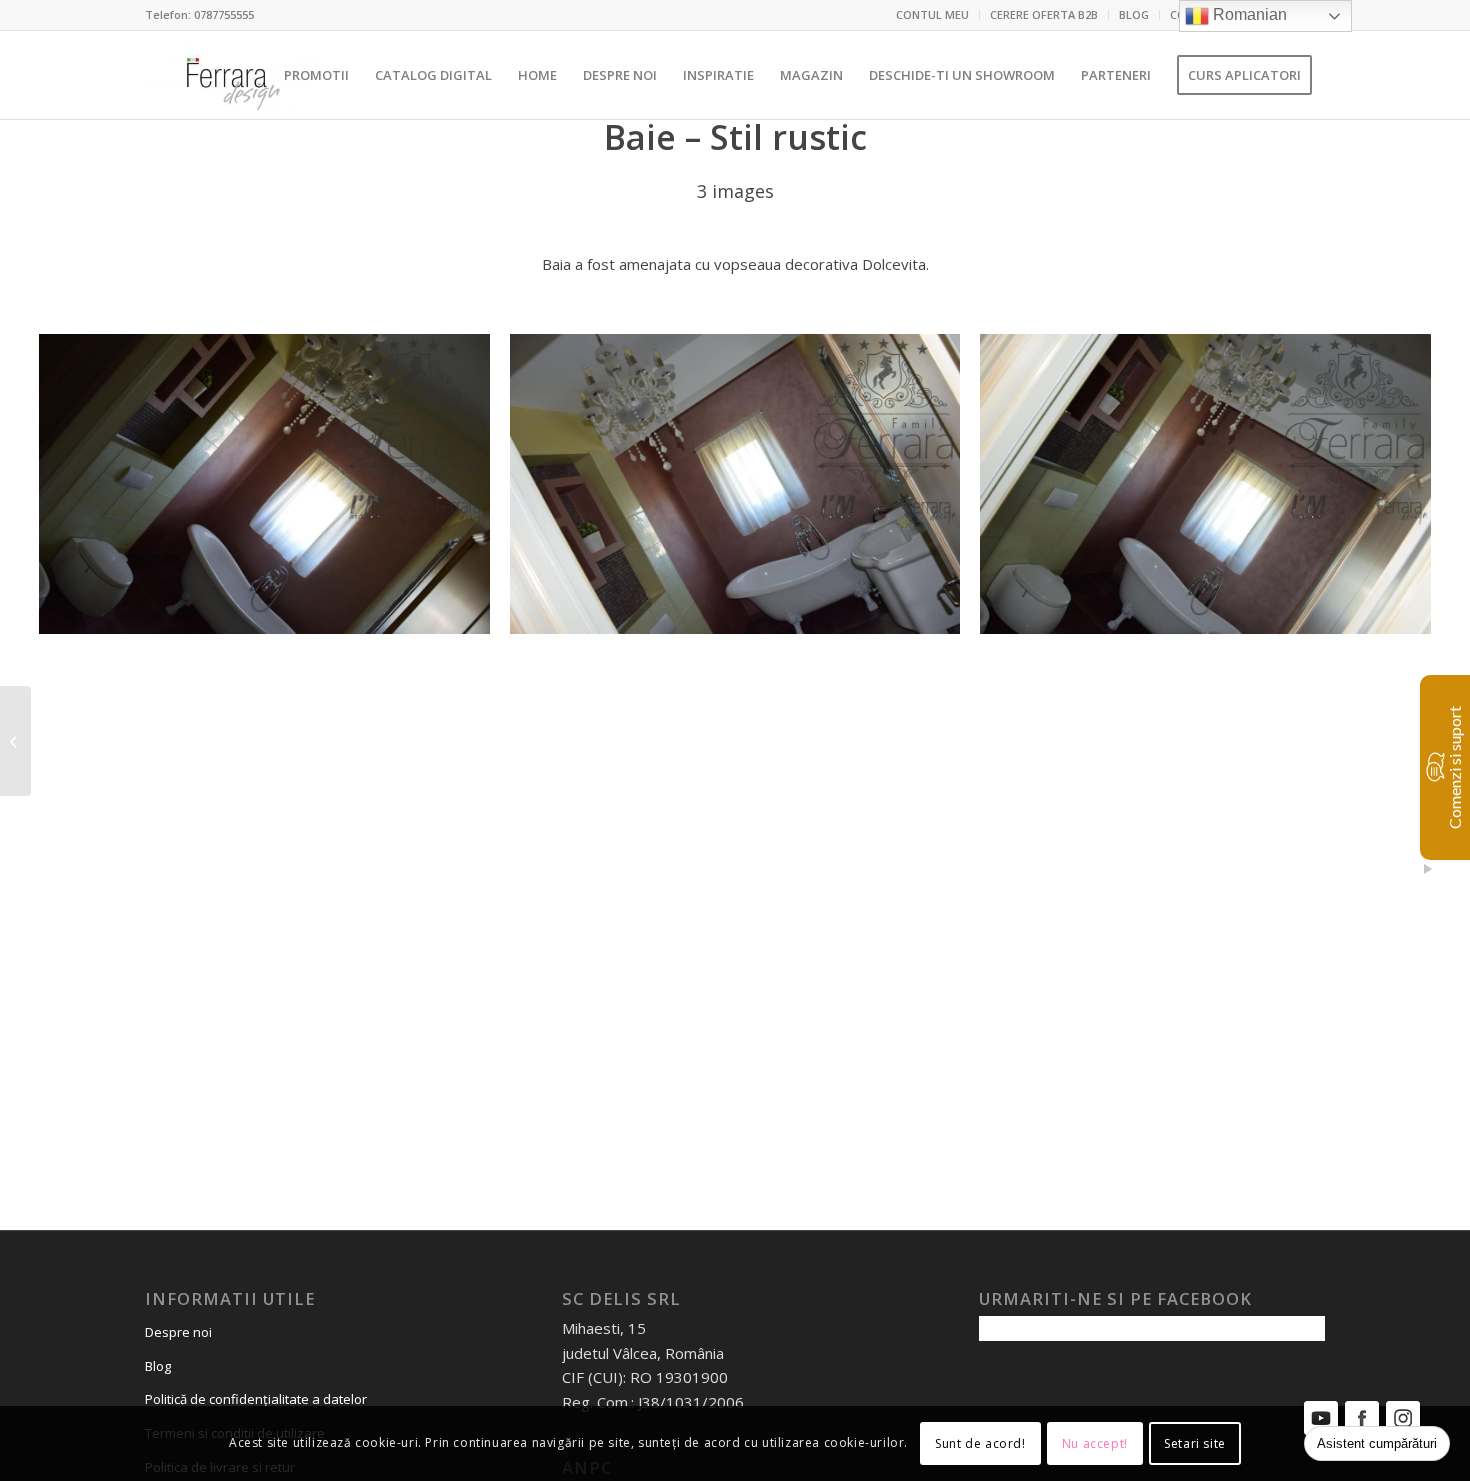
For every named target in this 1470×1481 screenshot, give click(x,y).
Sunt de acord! (980, 1442)
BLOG (1134, 14)
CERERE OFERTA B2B (1044, 14)
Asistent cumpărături (1377, 1443)
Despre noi (178, 1332)
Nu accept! (1095, 1442)
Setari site (1195, 1442)
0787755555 (224, 14)
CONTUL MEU (932, 14)
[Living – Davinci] (15, 741)
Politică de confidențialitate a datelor (256, 1399)
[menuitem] (933, 15)
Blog (158, 1366)
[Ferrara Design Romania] (231, 75)
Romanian (1248, 14)
